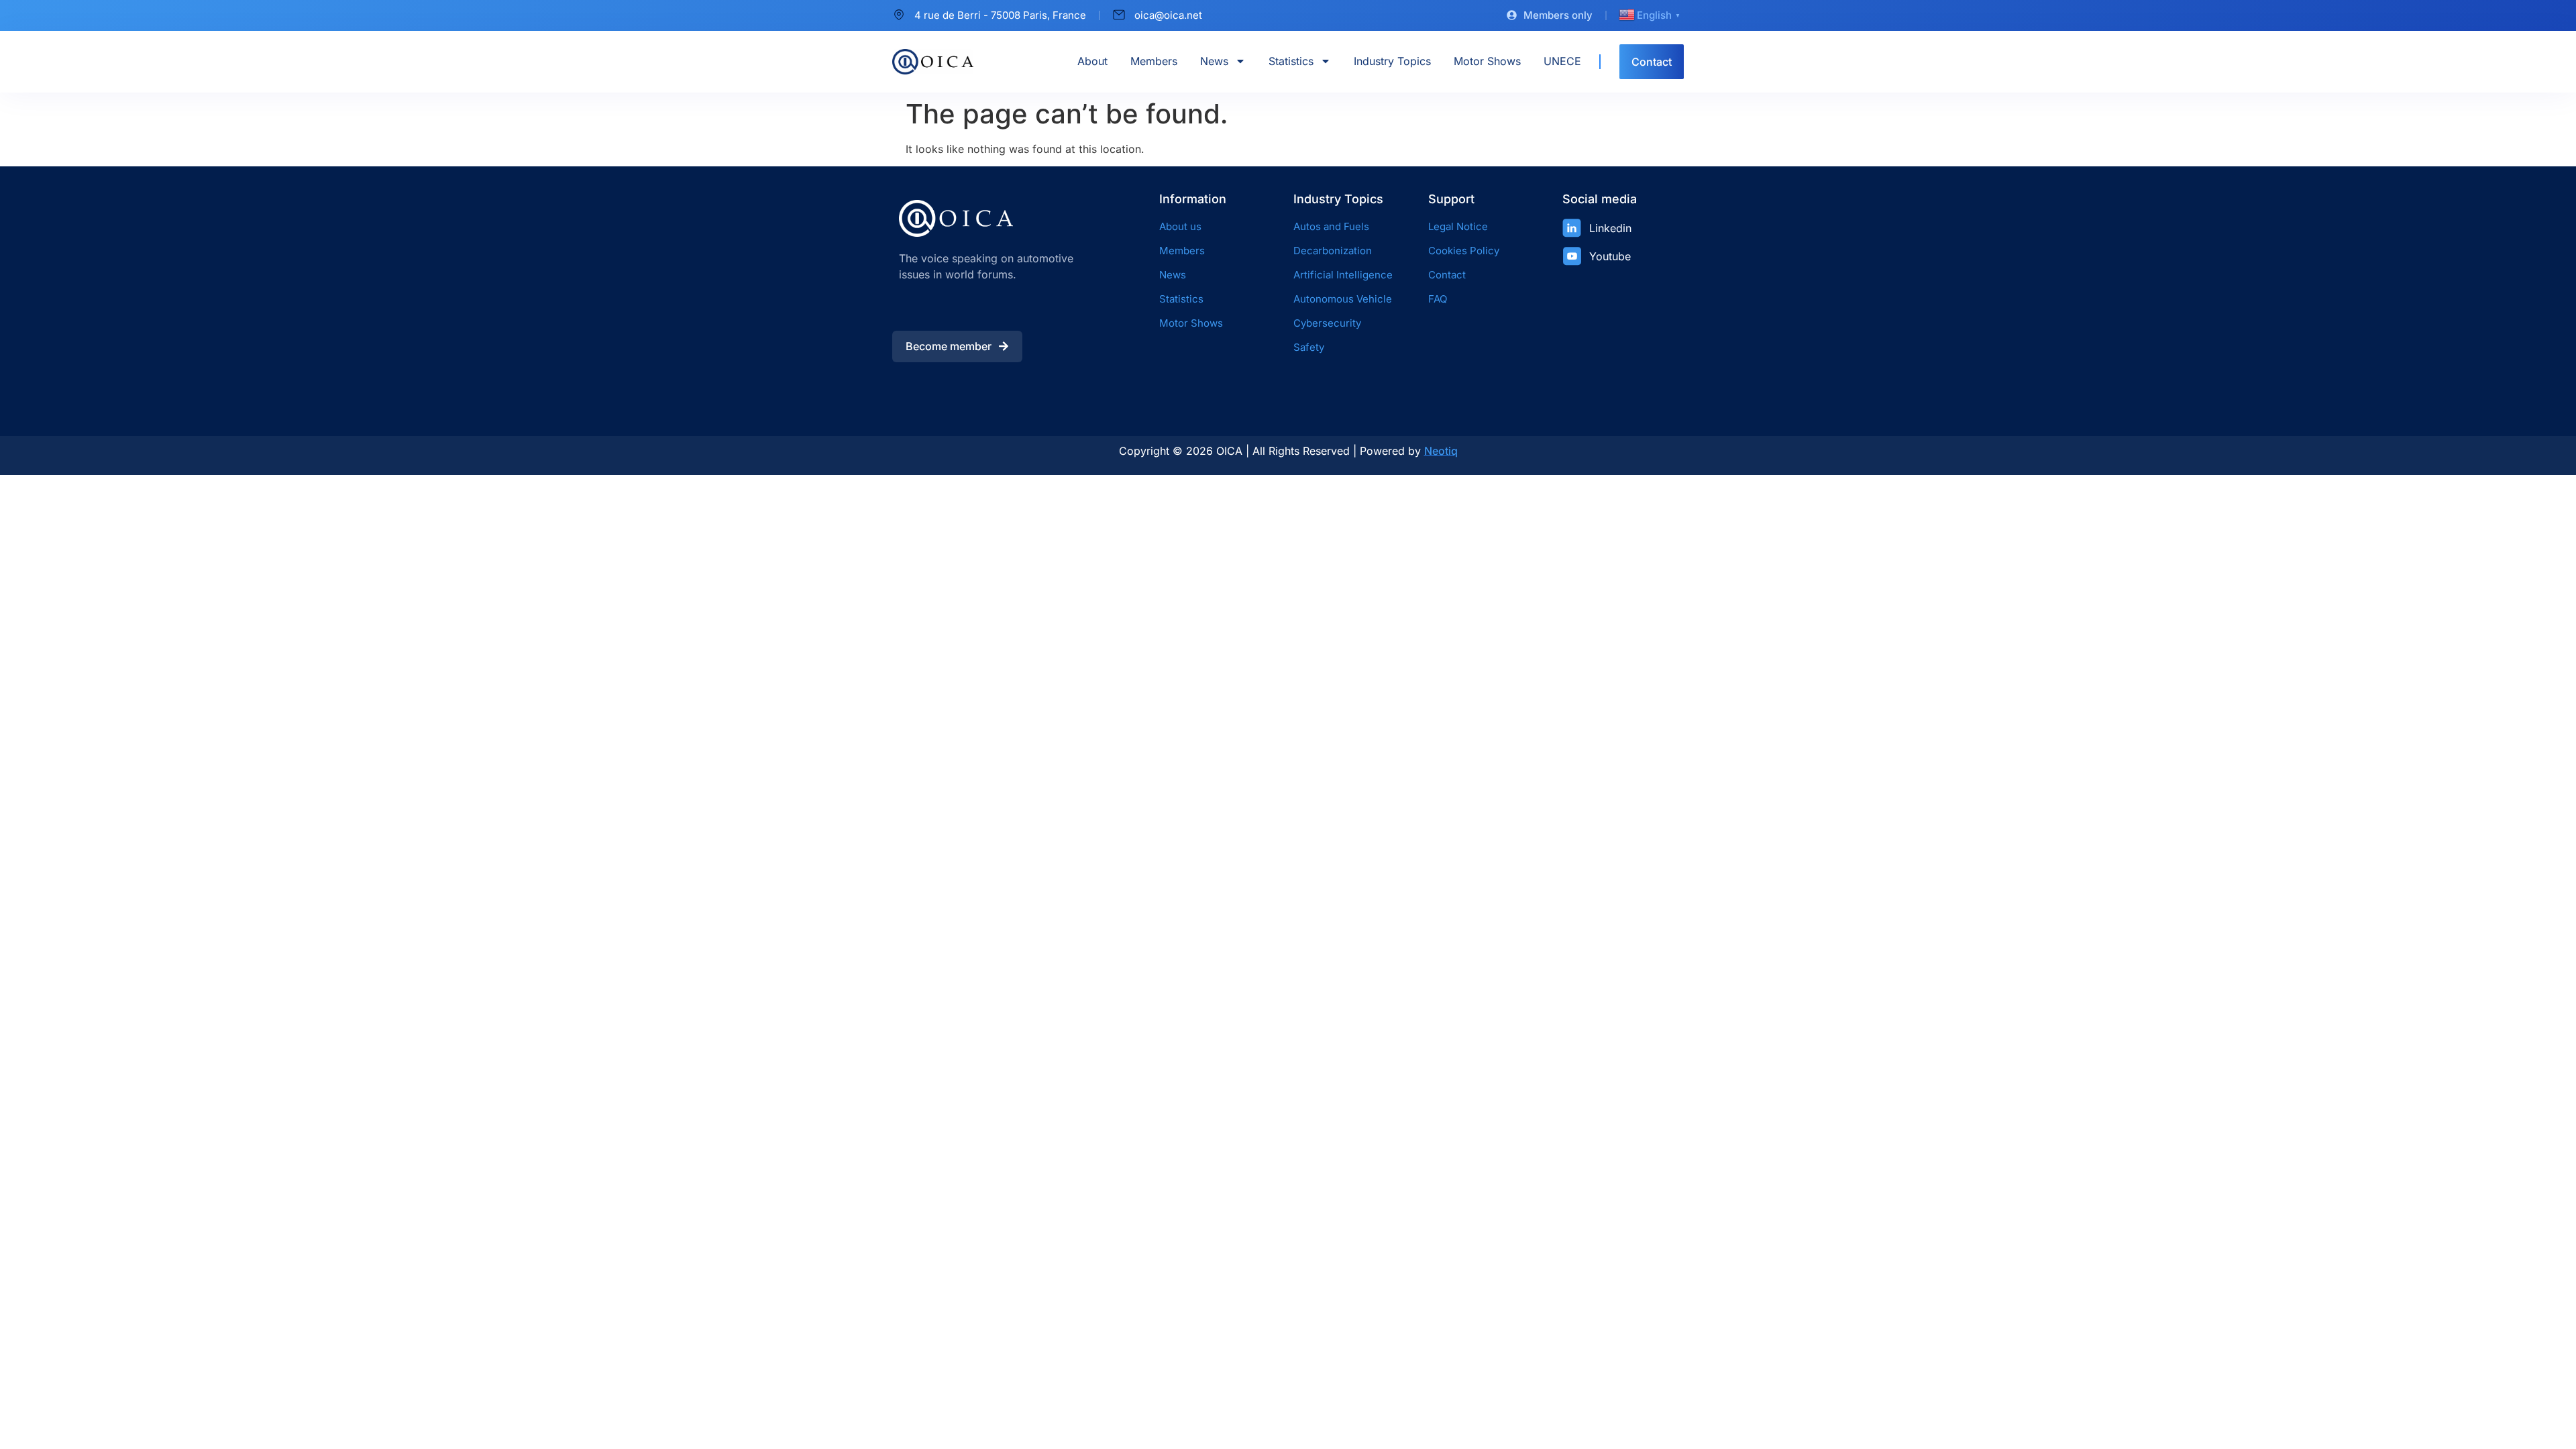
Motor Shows (1487, 61)
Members (1154, 61)
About (1092, 61)
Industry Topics (1392, 61)
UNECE (1562, 61)
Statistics (1291, 61)
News (1214, 61)
